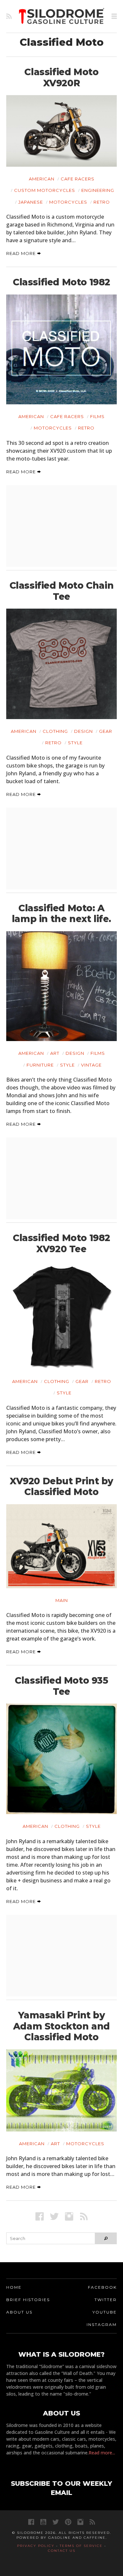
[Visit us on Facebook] (40, 2216)
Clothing (55, 731)
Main (62, 1600)
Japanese (31, 202)
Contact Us (62, 2551)
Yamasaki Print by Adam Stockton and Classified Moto (61, 2026)
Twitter (106, 2300)
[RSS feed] (9, 16)
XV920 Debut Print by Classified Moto (61, 1487)
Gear (106, 731)
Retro (102, 202)
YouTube (105, 2312)
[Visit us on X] (54, 2216)
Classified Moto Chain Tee (62, 591)
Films (97, 416)
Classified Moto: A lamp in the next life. (61, 914)
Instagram (102, 2324)
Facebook (102, 2287)
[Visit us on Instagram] (69, 2216)
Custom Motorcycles (45, 190)
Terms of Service (81, 2546)
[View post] (62, 131)
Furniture (40, 1065)
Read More (22, 253)
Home (14, 2287)
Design (83, 731)
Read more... (102, 2453)
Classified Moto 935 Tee (61, 1686)
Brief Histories (28, 2300)
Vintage (91, 1065)
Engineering (98, 190)
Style (75, 743)
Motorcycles (68, 202)
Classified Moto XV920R (61, 77)
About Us (19, 2312)
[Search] (106, 2238)
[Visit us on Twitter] (56, 2522)
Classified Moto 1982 (61, 282)
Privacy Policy (36, 2546)
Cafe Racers (78, 179)
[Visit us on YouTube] (43, 2522)
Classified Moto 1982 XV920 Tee (61, 1243)
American (42, 179)
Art (55, 1053)
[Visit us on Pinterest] (68, 2522)
